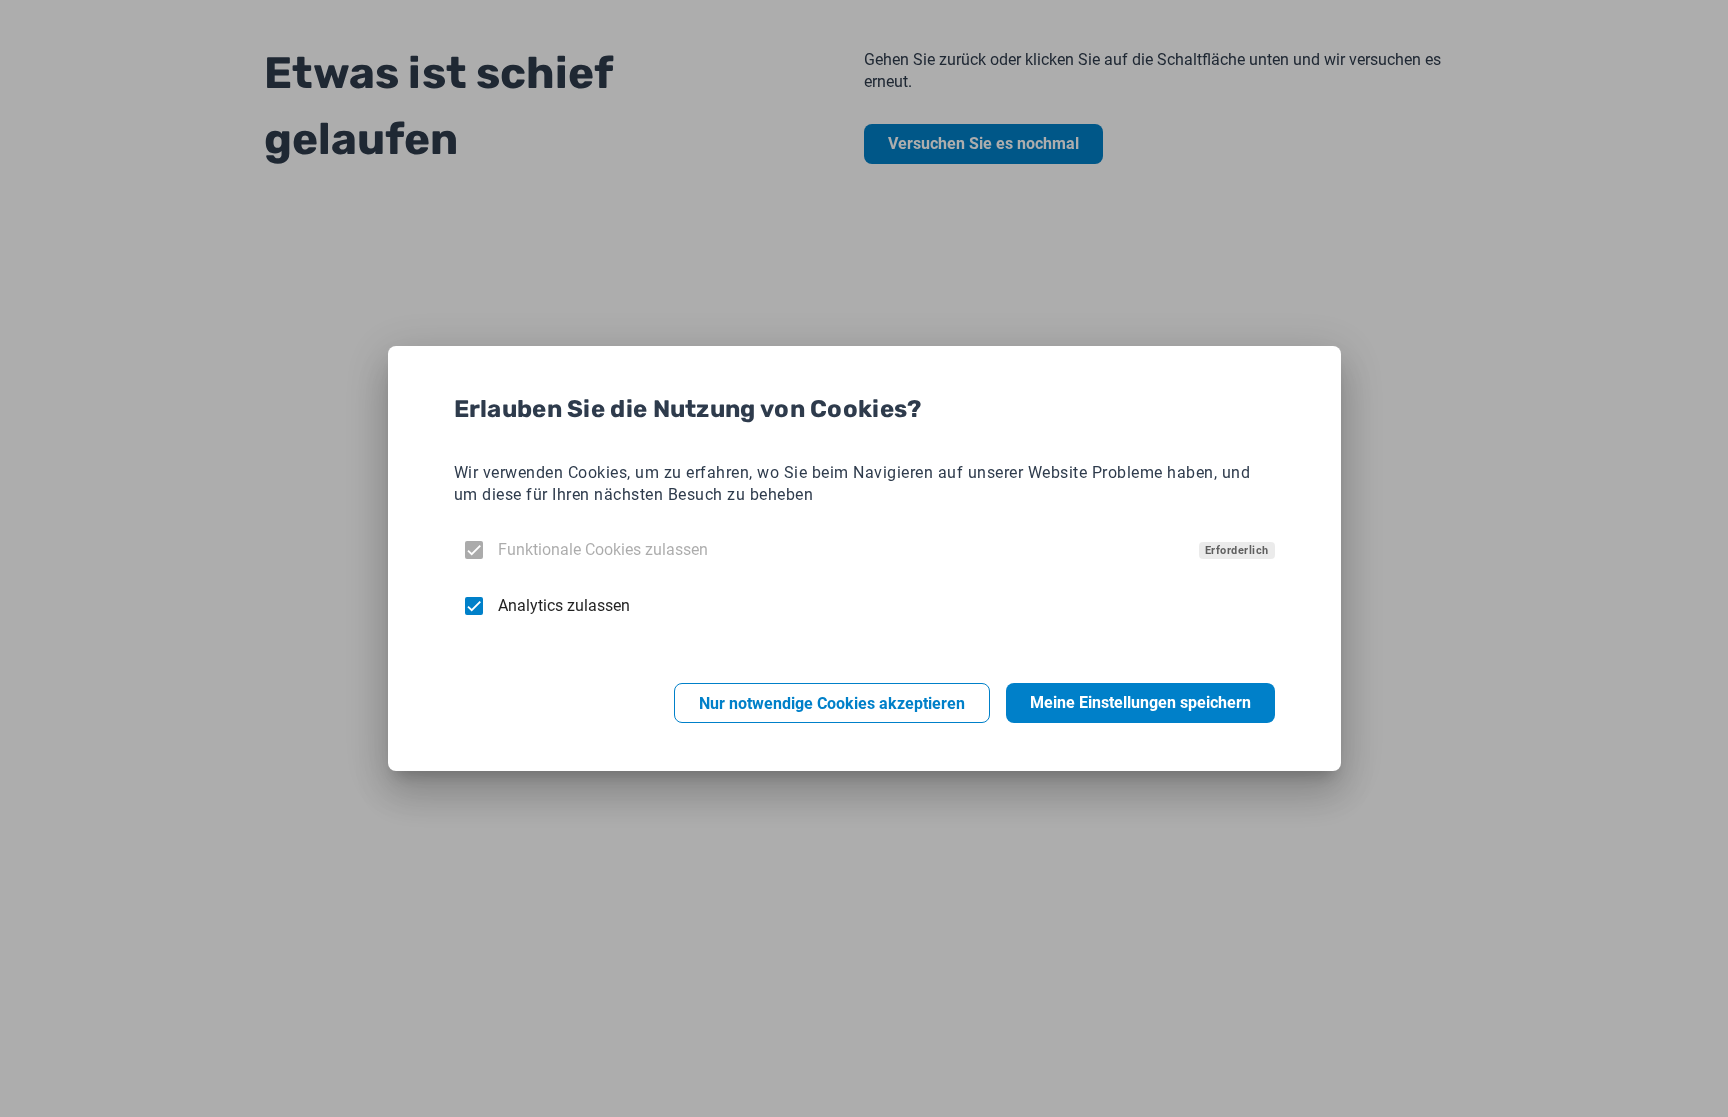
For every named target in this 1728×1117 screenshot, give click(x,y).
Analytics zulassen (564, 605)
